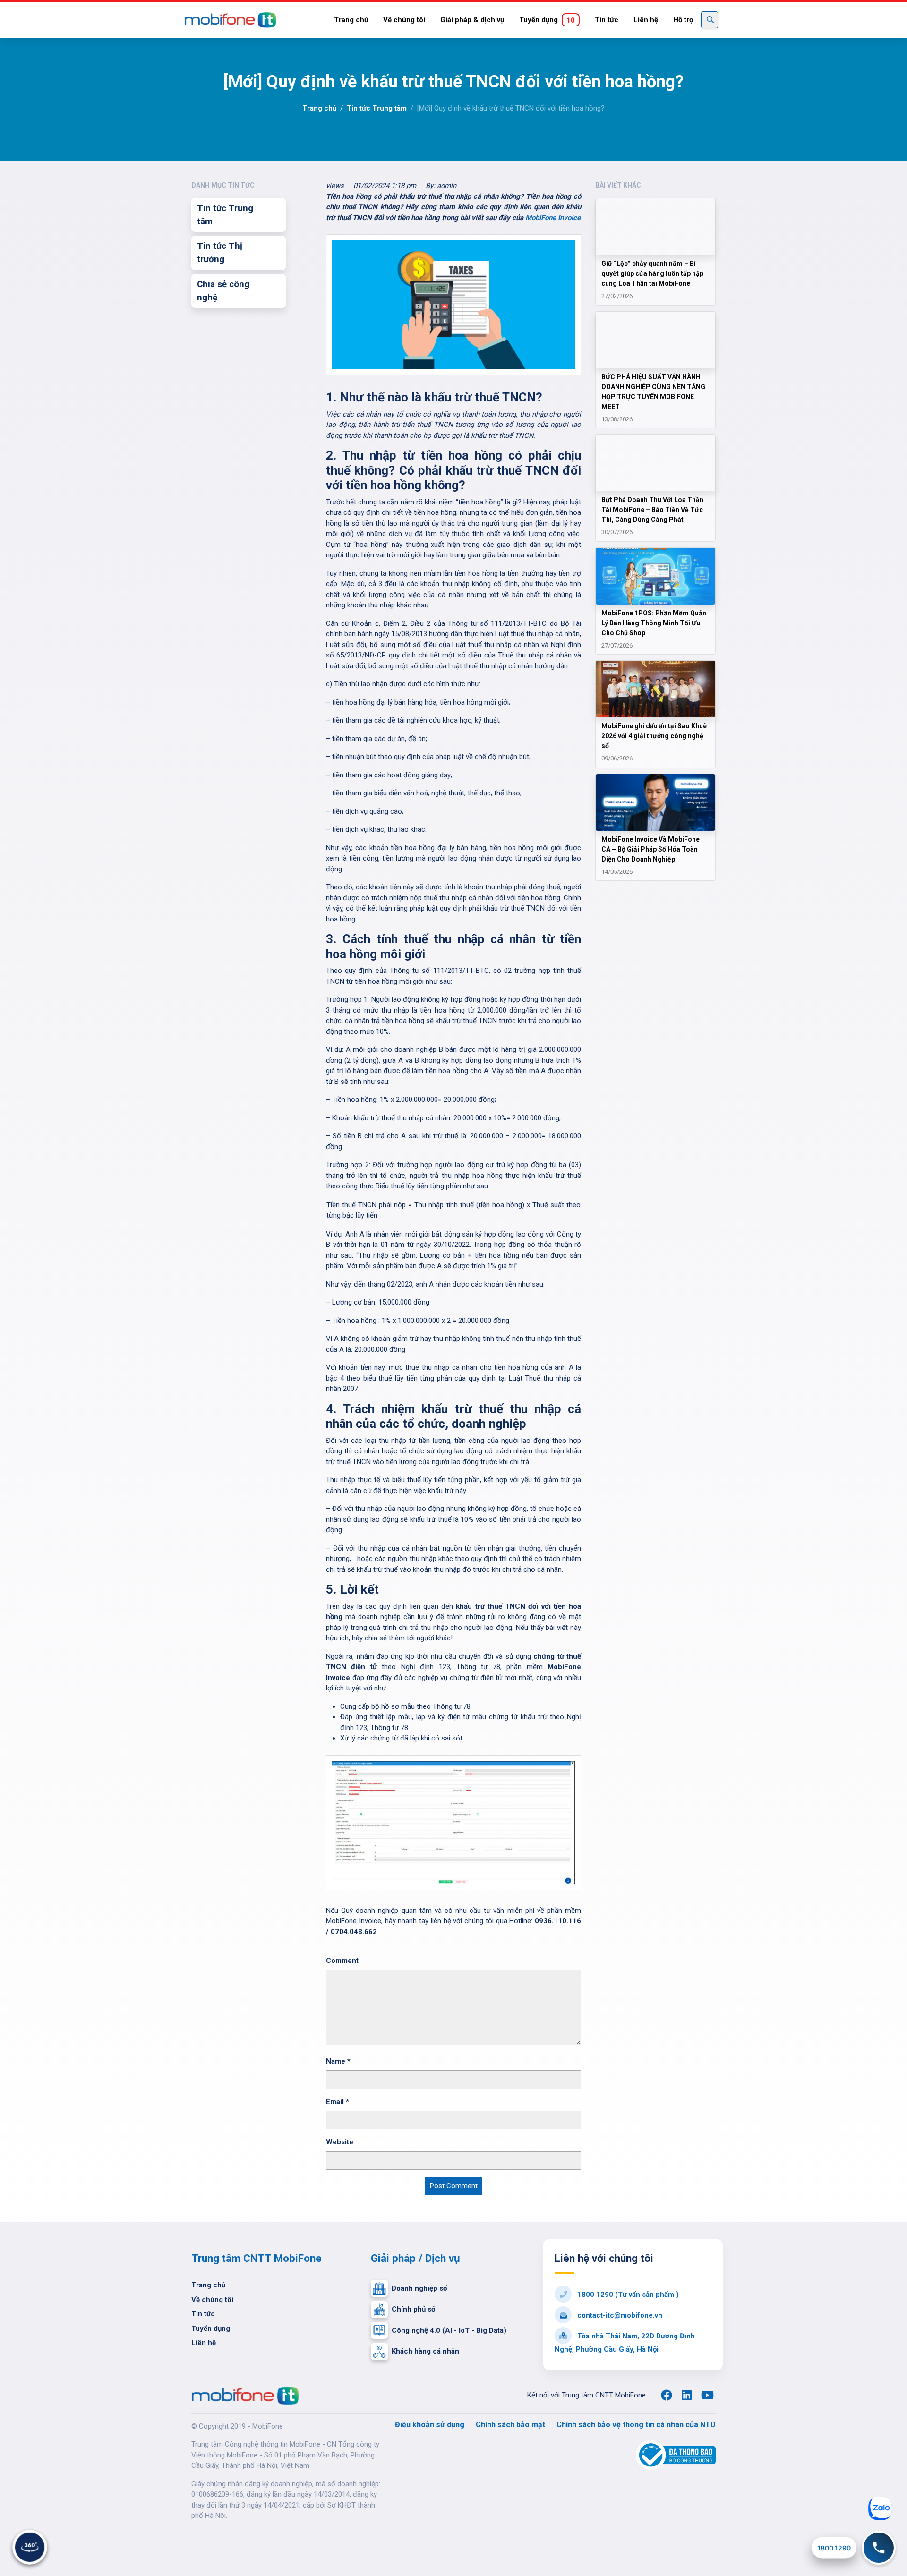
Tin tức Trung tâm (377, 108)
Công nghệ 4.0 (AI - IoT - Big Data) (449, 2330)
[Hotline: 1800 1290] (879, 2548)
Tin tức (607, 20)
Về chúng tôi (404, 20)
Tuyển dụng (547, 20)
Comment (342, 1961)
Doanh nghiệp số (419, 2288)
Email (338, 2102)
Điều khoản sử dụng (430, 2425)
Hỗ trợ (683, 20)
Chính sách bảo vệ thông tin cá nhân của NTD (636, 2425)
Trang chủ (351, 20)
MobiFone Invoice (553, 218)
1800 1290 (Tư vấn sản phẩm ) (627, 2295)
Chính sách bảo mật (510, 2425)
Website (340, 2142)
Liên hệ (646, 20)
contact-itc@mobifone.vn (619, 2315)
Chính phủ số (413, 2309)
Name (338, 2061)
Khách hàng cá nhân (425, 2351)
